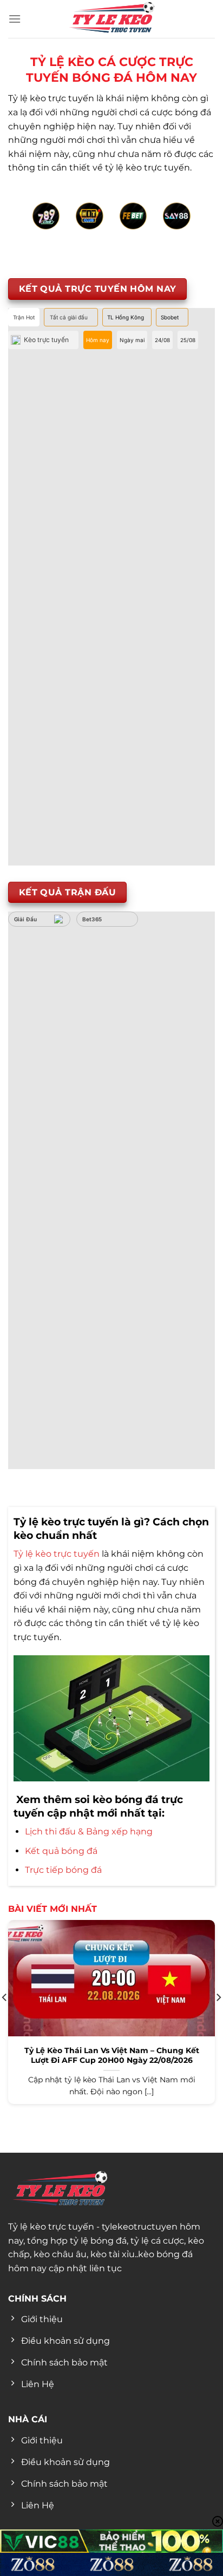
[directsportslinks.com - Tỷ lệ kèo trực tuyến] (111, 19)
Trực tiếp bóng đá (63, 1870)
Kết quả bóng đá (61, 1851)
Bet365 (92, 919)
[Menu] (15, 19)
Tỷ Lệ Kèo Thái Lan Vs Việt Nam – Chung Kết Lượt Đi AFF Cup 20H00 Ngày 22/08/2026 (112, 2055)
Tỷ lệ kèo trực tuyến (57, 1554)
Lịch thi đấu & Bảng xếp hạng (89, 1831)
